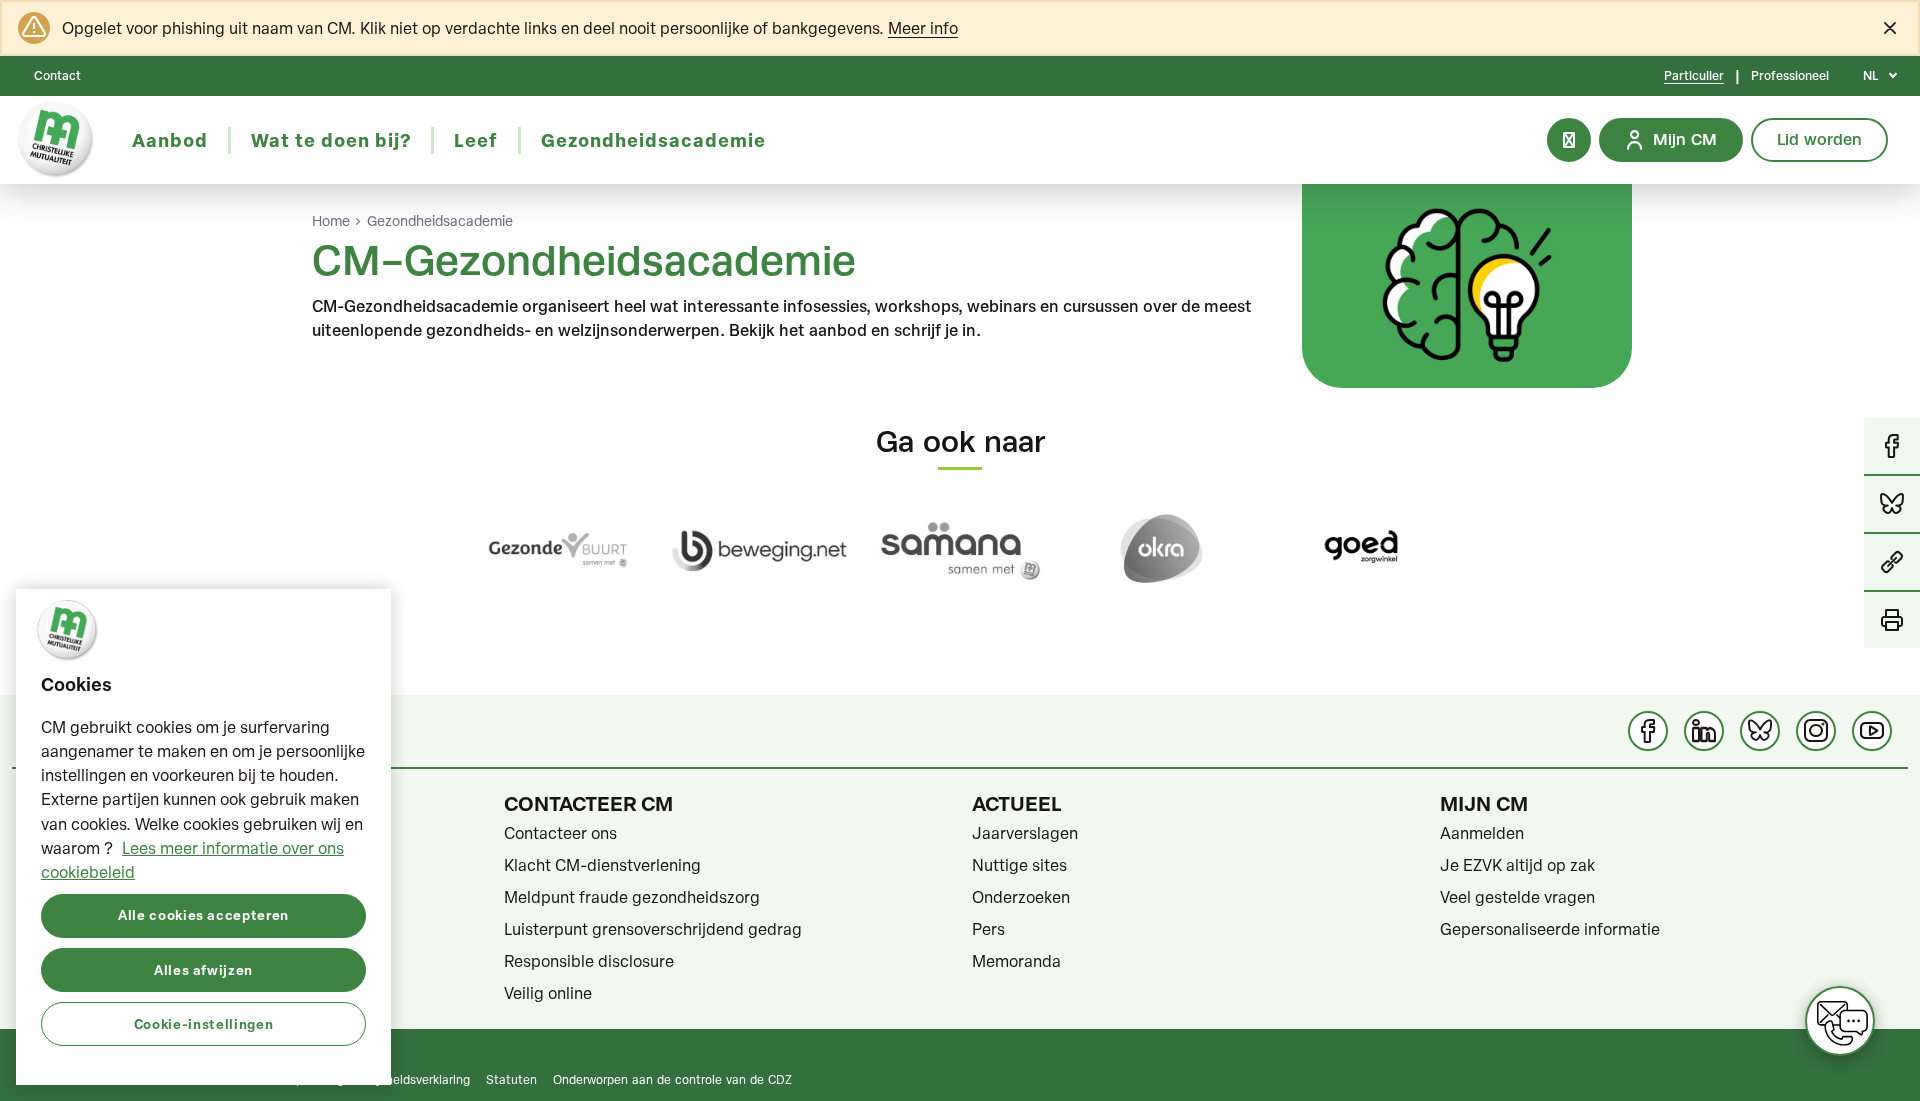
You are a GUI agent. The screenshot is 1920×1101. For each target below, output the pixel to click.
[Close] (1890, 28)
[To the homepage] (56, 140)
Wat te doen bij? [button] (331, 140)
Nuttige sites (1019, 865)
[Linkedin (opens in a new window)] (1704, 731)
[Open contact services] (1840, 1021)
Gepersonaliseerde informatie (1550, 929)
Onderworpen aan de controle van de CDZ (672, 1079)
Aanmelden (1482, 833)
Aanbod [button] (170, 140)
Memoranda (1016, 961)
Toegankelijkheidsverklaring (393, 1079)
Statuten (511, 1079)
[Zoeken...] (1569, 140)
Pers (988, 929)
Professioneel (1790, 76)
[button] (1892, 563)
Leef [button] (476, 140)
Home (331, 221)
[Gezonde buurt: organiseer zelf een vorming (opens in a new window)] (558, 550)
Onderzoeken (1021, 897)
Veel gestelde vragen (1517, 897)
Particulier (1694, 76)
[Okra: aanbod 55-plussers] (1160, 550)
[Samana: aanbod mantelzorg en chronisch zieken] (960, 550)
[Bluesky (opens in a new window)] (1760, 731)
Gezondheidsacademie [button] (653, 140)
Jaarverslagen (1025, 833)
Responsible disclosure (589, 961)
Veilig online (548, 993)
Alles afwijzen (203, 968)
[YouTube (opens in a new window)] (1872, 731)
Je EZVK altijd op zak (1517, 865)
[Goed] (1361, 550)
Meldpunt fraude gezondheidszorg (632, 897)
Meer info (923, 28)
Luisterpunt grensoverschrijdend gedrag (653, 929)
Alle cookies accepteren (203, 914)
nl (1870, 76)
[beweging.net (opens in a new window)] (759, 550)
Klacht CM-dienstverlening (602, 865)
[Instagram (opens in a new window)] (1816, 731)
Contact (57, 76)
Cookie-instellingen (203, 1022)
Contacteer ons (560, 833)
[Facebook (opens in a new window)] (1648, 731)
